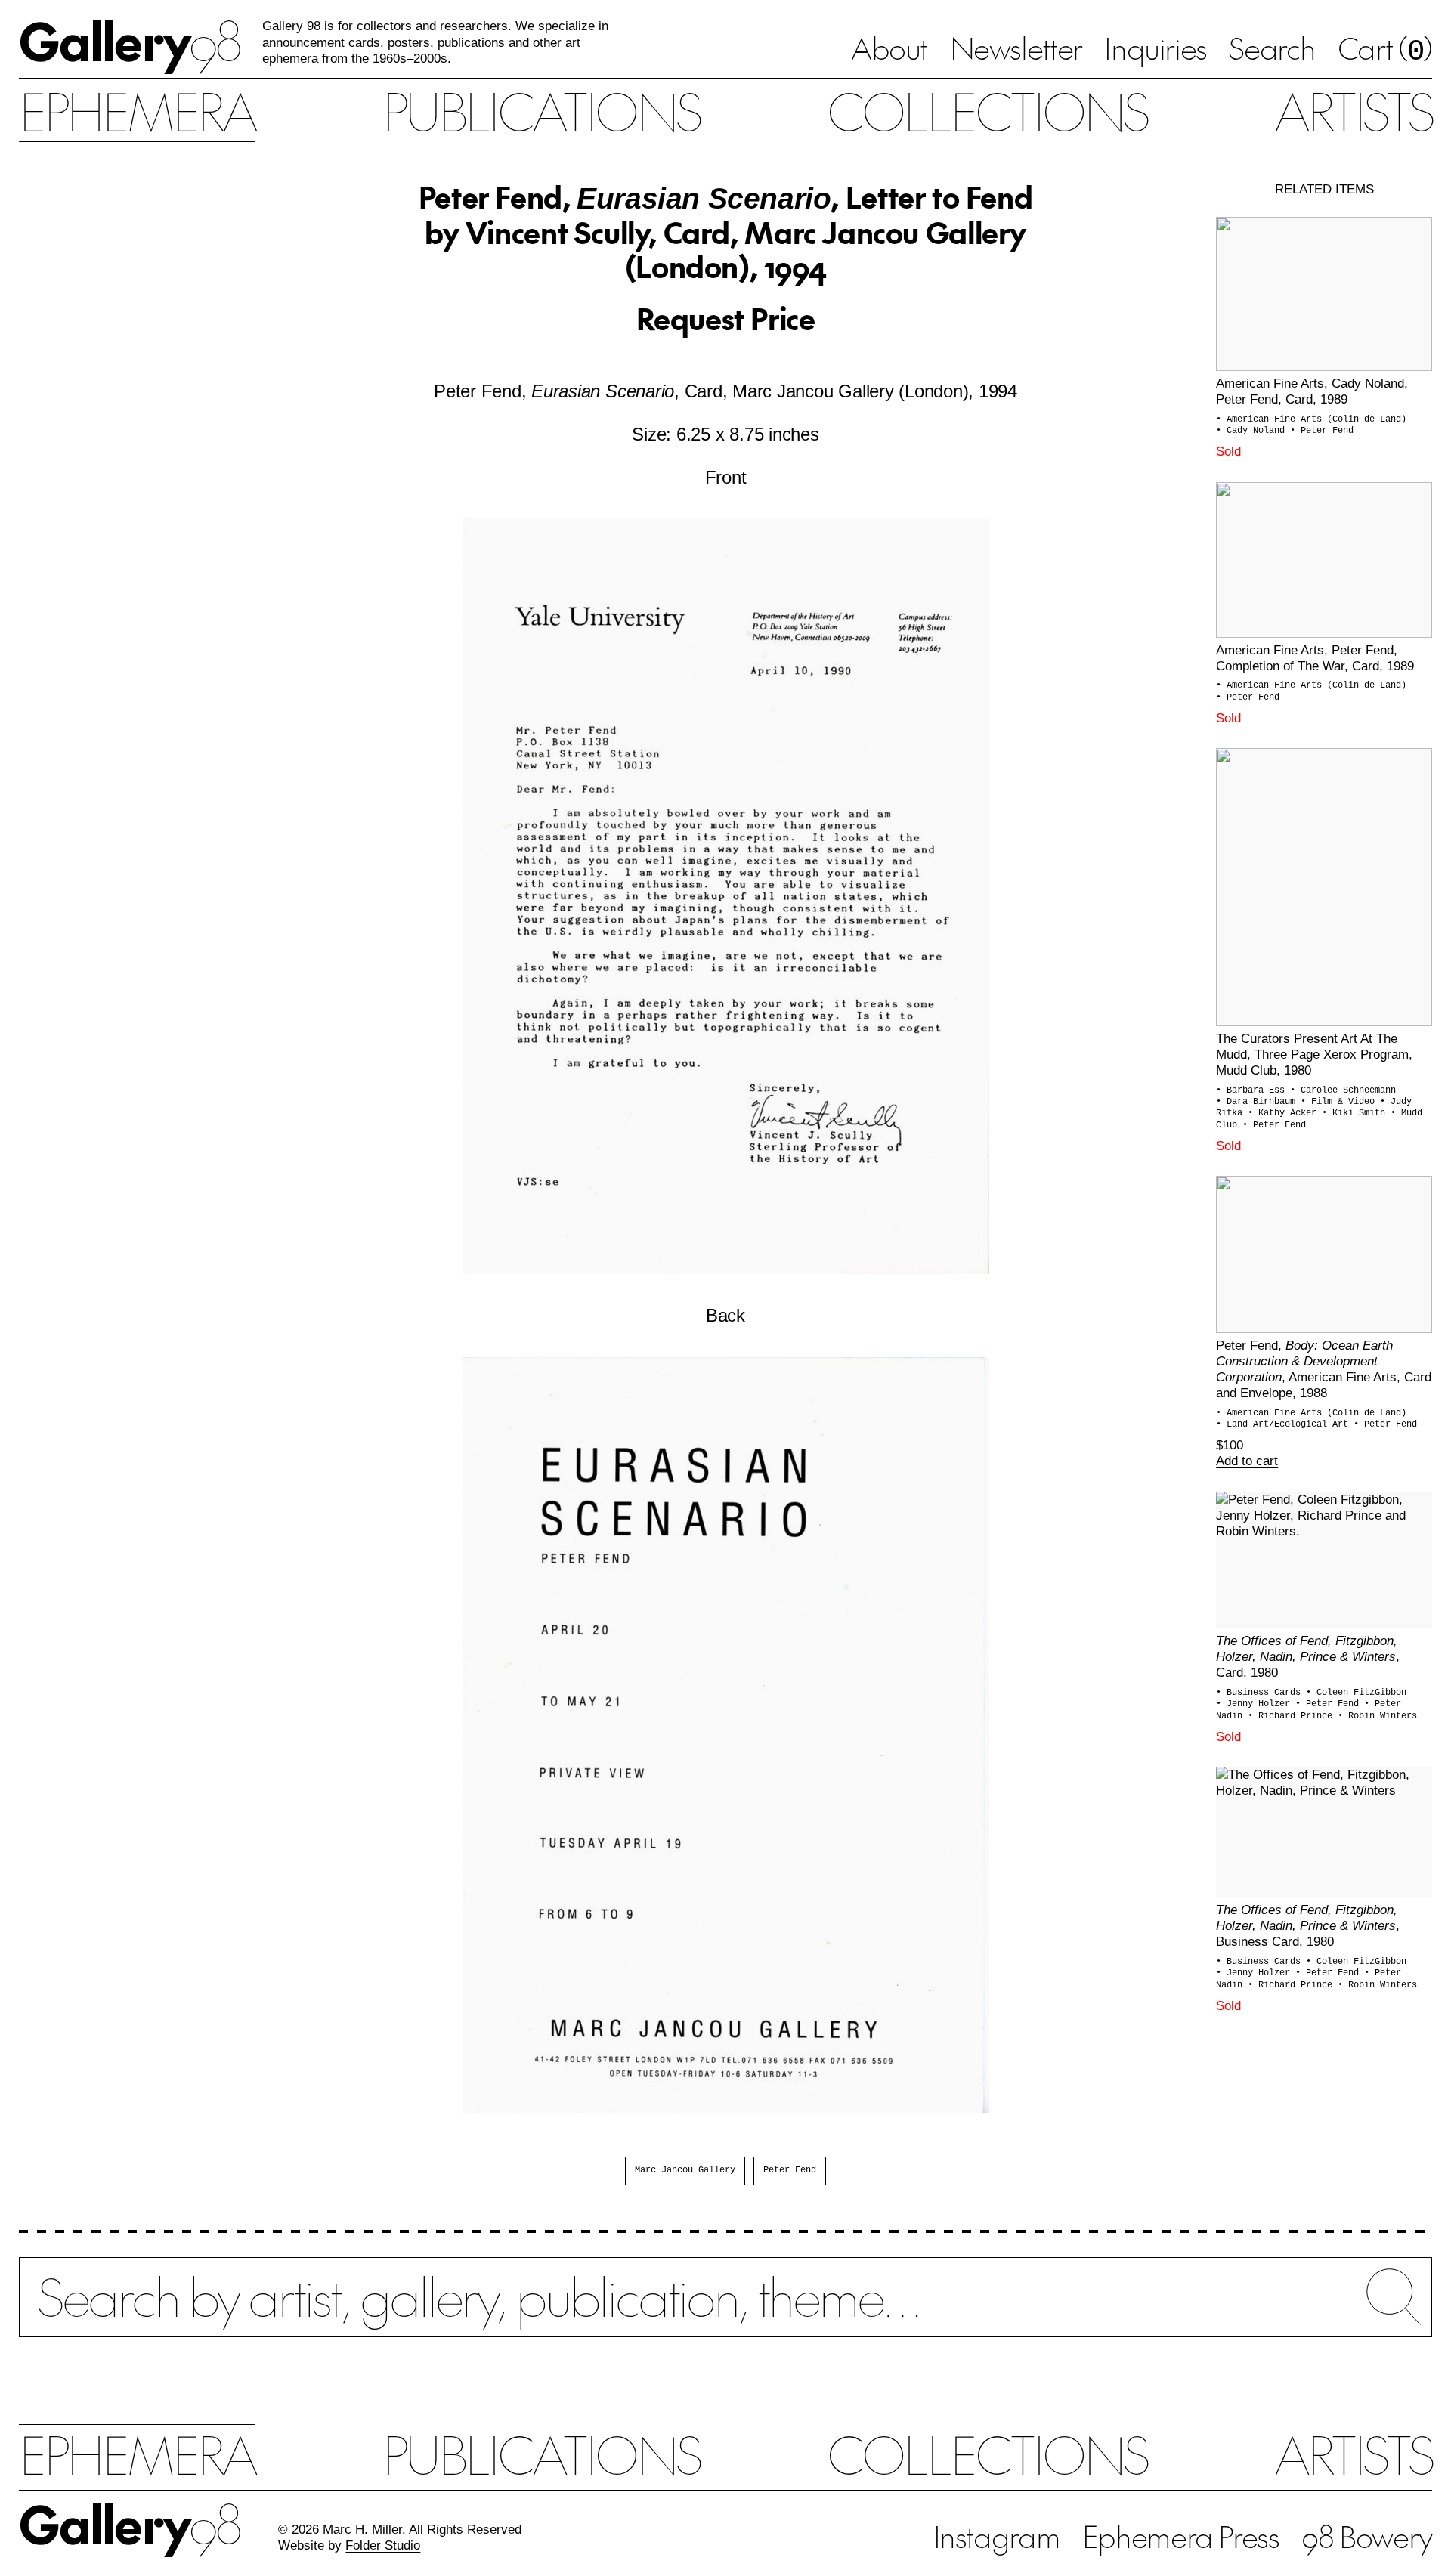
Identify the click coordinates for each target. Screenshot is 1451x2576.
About (889, 48)
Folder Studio (383, 2545)
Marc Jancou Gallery (685, 2170)
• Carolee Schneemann (1343, 1090)
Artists (1353, 110)
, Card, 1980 (1308, 1656)
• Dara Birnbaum (1258, 1102)
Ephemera (137, 110)
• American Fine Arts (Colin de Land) (1311, 419)
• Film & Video (1340, 1102)
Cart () (1385, 50)
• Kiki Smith (1356, 1113)
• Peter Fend (1322, 431)
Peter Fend (790, 2170)
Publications (541, 110)
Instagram (997, 2536)
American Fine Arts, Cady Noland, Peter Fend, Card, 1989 (1312, 391)
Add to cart (1247, 1461)
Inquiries (1156, 48)
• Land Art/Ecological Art (1285, 1424)
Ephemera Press (1181, 2536)
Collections (987, 110)
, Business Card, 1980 (1308, 1925)
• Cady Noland (1253, 431)
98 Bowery (1367, 2536)
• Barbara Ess (1253, 1090)
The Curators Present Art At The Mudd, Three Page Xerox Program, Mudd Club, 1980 (1314, 1054)
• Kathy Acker (1285, 1113)
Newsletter (1016, 48)
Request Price (726, 318)
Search (1272, 48)
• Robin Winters (1377, 1716)
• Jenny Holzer (1256, 1704)
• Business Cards (1261, 1693)
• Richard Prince (1293, 1716)
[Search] (725, 2312)
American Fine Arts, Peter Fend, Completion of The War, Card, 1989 (1315, 658)
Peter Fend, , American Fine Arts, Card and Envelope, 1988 (1324, 1369)
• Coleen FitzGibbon (1356, 1693)
